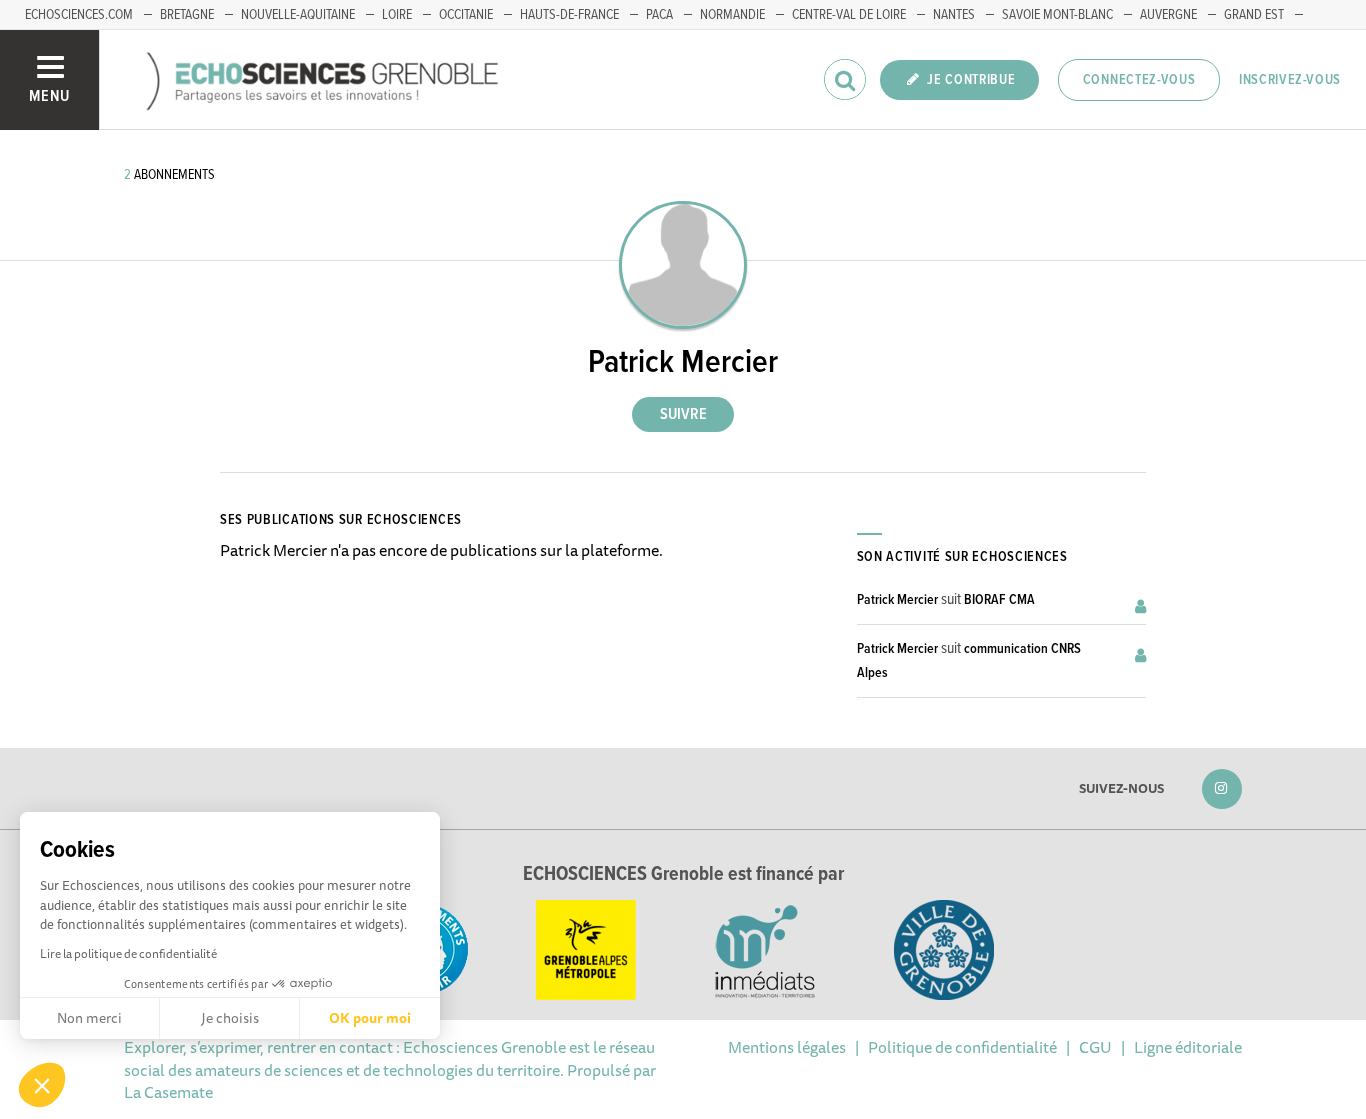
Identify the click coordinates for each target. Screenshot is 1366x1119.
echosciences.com (79, 15)
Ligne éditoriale (1188, 1047)
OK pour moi (370, 1018)
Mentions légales (787, 1047)
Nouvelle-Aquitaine (298, 15)
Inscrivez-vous (1290, 80)
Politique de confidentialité (962, 1047)
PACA (659, 15)
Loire (397, 15)
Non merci (89, 1018)
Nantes (954, 15)
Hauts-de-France (569, 15)
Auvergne (1168, 15)
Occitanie (466, 15)
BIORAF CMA (999, 600)
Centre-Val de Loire (849, 15)
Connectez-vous (1139, 80)
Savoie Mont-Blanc (1057, 15)
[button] (42, 1085)
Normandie (732, 15)
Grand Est (1254, 15)
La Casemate (168, 1092)
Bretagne (187, 15)
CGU (1095, 1047)
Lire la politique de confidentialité (128, 953)
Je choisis (230, 1018)
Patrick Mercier (897, 600)
